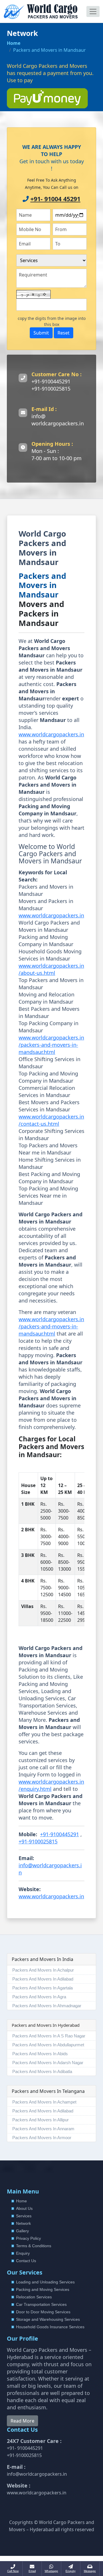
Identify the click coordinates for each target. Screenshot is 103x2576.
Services (24, 2216)
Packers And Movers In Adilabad (43, 1979)
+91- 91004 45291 (55, 199)
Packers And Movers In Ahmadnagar (47, 2006)
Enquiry (23, 2253)
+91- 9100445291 (25, 2448)
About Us (24, 2208)
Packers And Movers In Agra (39, 1997)
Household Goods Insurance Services (50, 2327)
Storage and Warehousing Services (48, 2319)
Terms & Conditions (34, 2246)
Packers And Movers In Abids (40, 2054)
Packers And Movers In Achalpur (43, 1970)
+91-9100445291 (51, 381)
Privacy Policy (28, 2238)
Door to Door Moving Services (43, 2312)
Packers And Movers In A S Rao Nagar (49, 2036)
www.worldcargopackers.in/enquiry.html (51, 1785)
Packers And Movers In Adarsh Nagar (48, 2063)
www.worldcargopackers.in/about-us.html (51, 969)
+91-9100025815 (51, 389)
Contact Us (26, 2261)
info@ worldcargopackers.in (58, 420)
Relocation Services (34, 2297)
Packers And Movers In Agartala (42, 1988)
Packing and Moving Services (43, 2289)
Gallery (22, 2231)
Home (14, 43)
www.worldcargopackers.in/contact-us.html (51, 1120)
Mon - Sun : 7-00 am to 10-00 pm (57, 455)
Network (23, 2223)
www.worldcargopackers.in (51, 734)
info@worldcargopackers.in (37, 2474)
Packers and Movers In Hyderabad (46, 2025)
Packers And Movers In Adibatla (42, 2071)
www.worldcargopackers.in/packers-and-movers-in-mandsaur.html (51, 1045)
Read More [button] (22, 2421)
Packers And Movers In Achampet (44, 2102)
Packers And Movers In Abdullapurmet (48, 2045)
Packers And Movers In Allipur (40, 2120)
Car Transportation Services (41, 2304)
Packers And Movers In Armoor (42, 2138)
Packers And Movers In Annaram (43, 2129)
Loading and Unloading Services (45, 2282)
